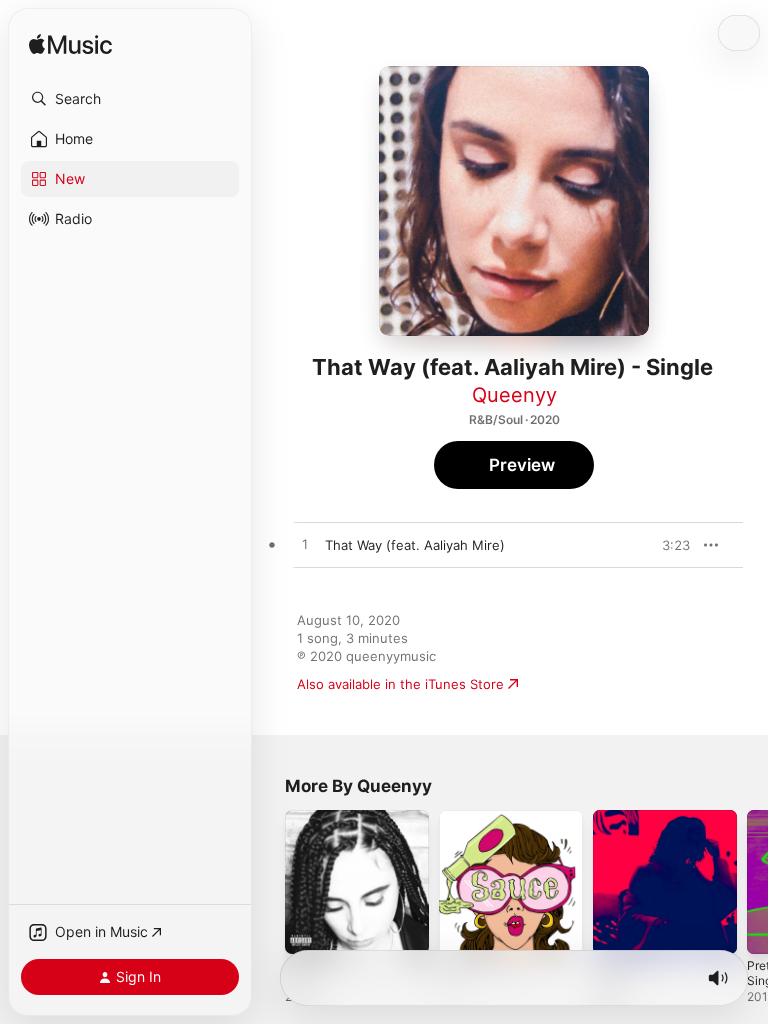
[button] (130, 99)
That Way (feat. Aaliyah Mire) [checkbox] (415, 545)
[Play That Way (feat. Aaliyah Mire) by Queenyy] (305, 545)
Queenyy (514, 395)
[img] (70, 45)
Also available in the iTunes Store (400, 684)
